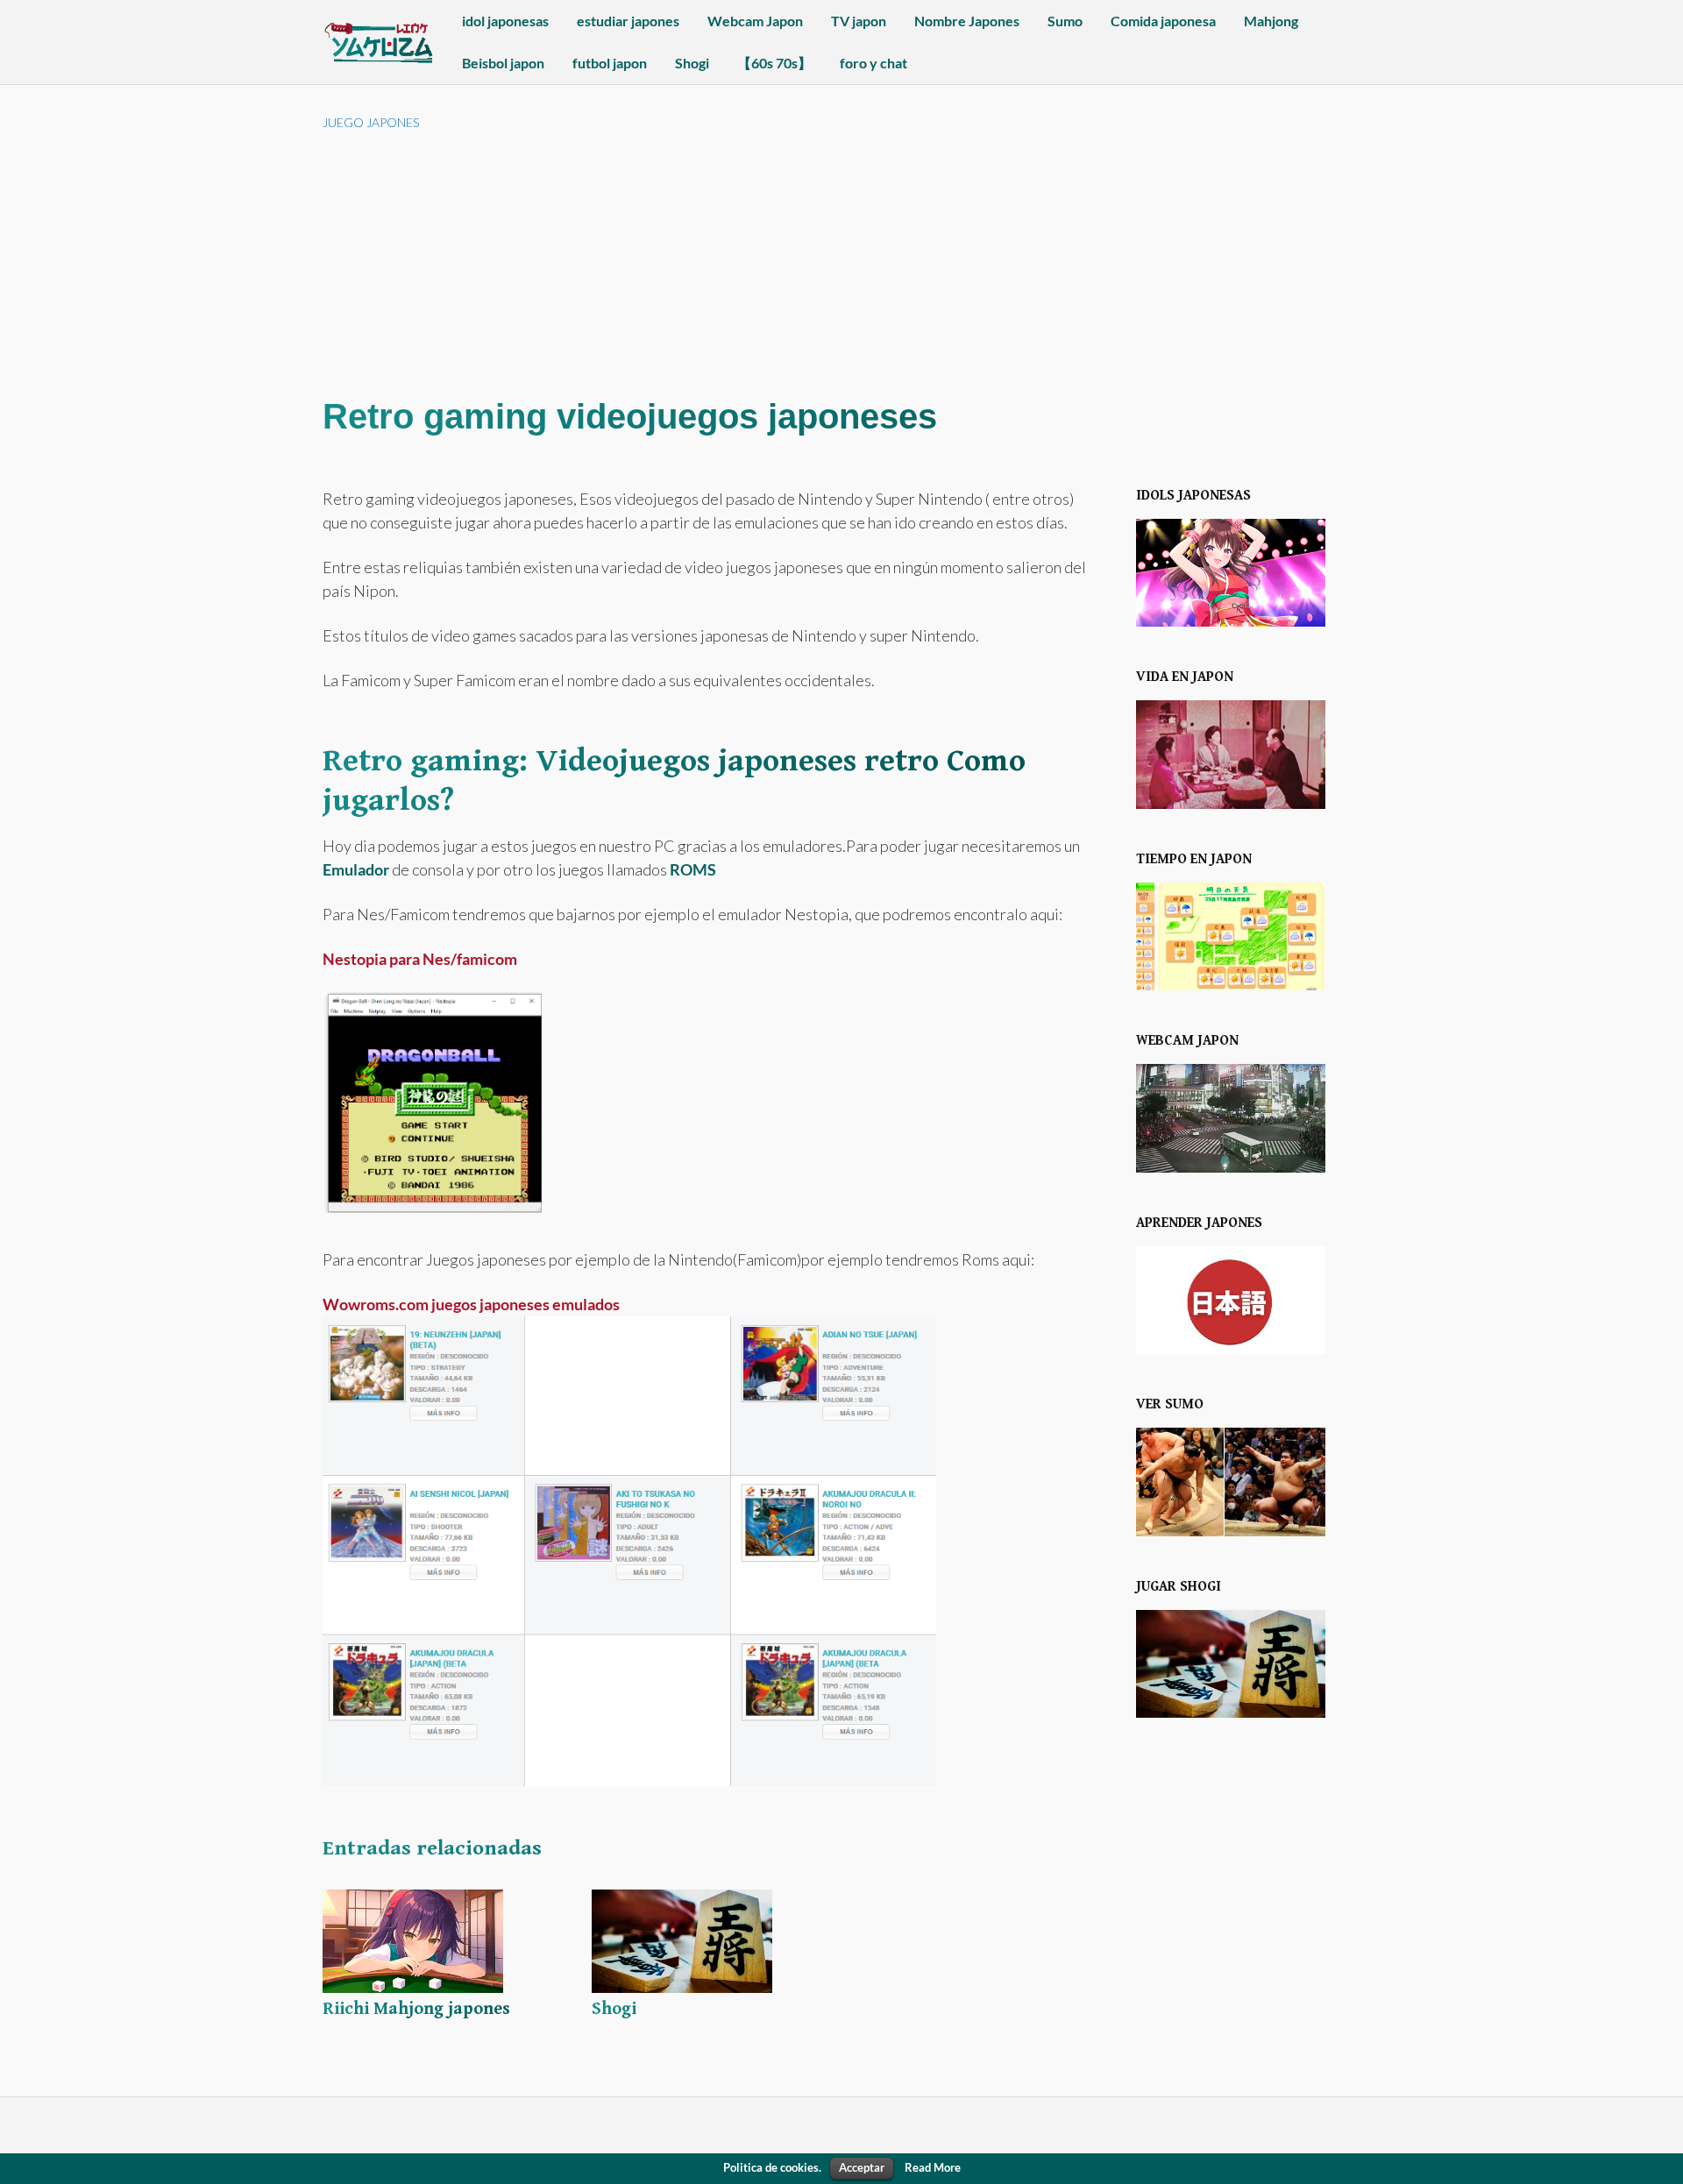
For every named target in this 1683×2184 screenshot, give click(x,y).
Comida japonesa (1163, 21)
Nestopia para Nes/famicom (420, 959)
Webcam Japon (755, 21)
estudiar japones (628, 21)
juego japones (371, 122)
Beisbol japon (503, 63)
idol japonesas (505, 21)
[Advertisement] (841, 263)
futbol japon (610, 63)
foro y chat (873, 63)
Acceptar (862, 2167)
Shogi (692, 63)
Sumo (1065, 21)
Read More (933, 2167)
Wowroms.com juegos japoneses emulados (471, 1304)
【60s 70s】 (774, 63)
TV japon (859, 21)
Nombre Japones (967, 21)
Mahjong (1271, 21)
